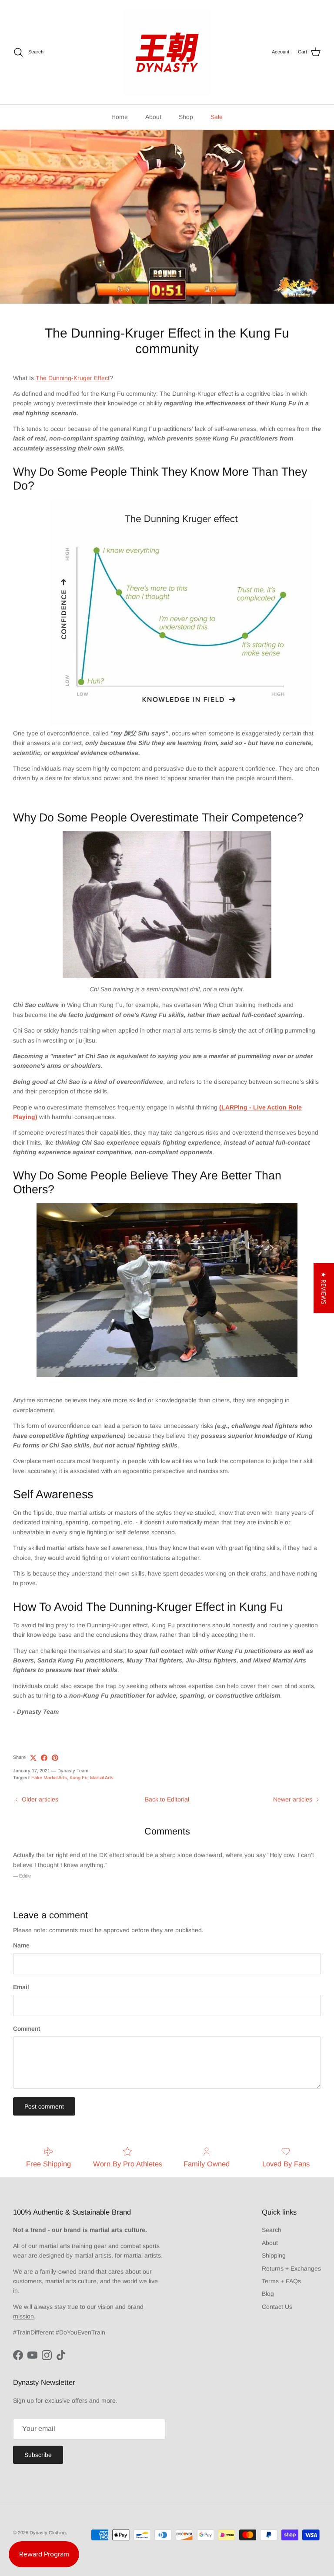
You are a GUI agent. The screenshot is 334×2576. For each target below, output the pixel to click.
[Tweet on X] (33, 1758)
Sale (217, 117)
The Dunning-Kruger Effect (73, 378)
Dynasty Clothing (48, 2533)
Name (21, 1945)
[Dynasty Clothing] (167, 52)
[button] (324, 1288)
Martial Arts (102, 1778)
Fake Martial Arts (49, 1778)
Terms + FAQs (281, 2281)
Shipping (274, 2255)
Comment (27, 2029)
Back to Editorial (167, 1799)
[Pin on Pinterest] (55, 1758)
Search (272, 2230)
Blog (268, 2294)
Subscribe (38, 2455)
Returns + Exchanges (291, 2268)
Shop (186, 117)
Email (21, 1987)
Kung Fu (78, 1778)
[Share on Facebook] (44, 1758)
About (153, 117)
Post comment (44, 2106)
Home (120, 117)
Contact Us (277, 2307)
